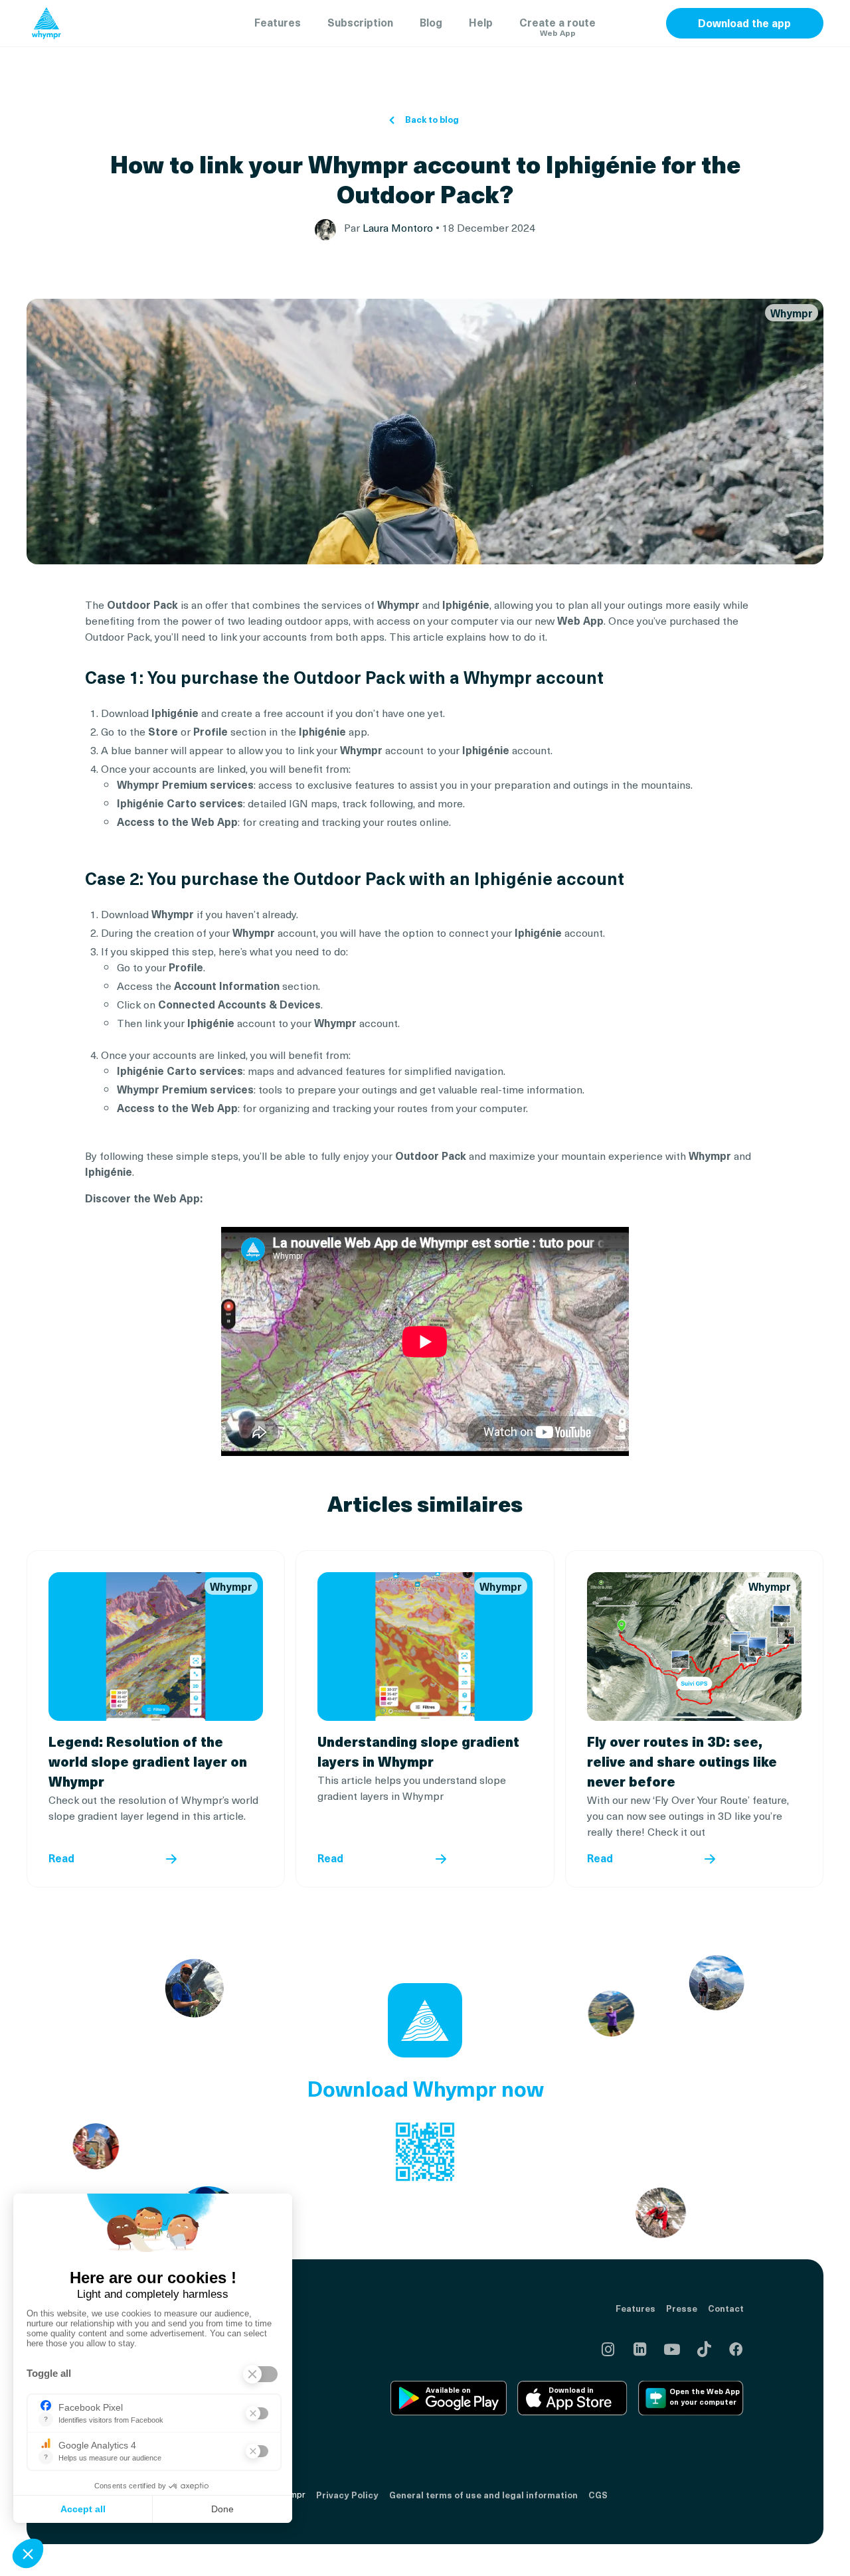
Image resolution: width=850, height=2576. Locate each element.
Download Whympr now (425, 2088)
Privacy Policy (347, 2495)
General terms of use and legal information (483, 2495)
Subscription (360, 22)
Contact (726, 2308)
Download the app (744, 23)
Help (481, 22)
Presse (682, 2308)
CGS (598, 2495)
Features (278, 22)
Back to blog (432, 120)
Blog (431, 22)
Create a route (557, 26)
